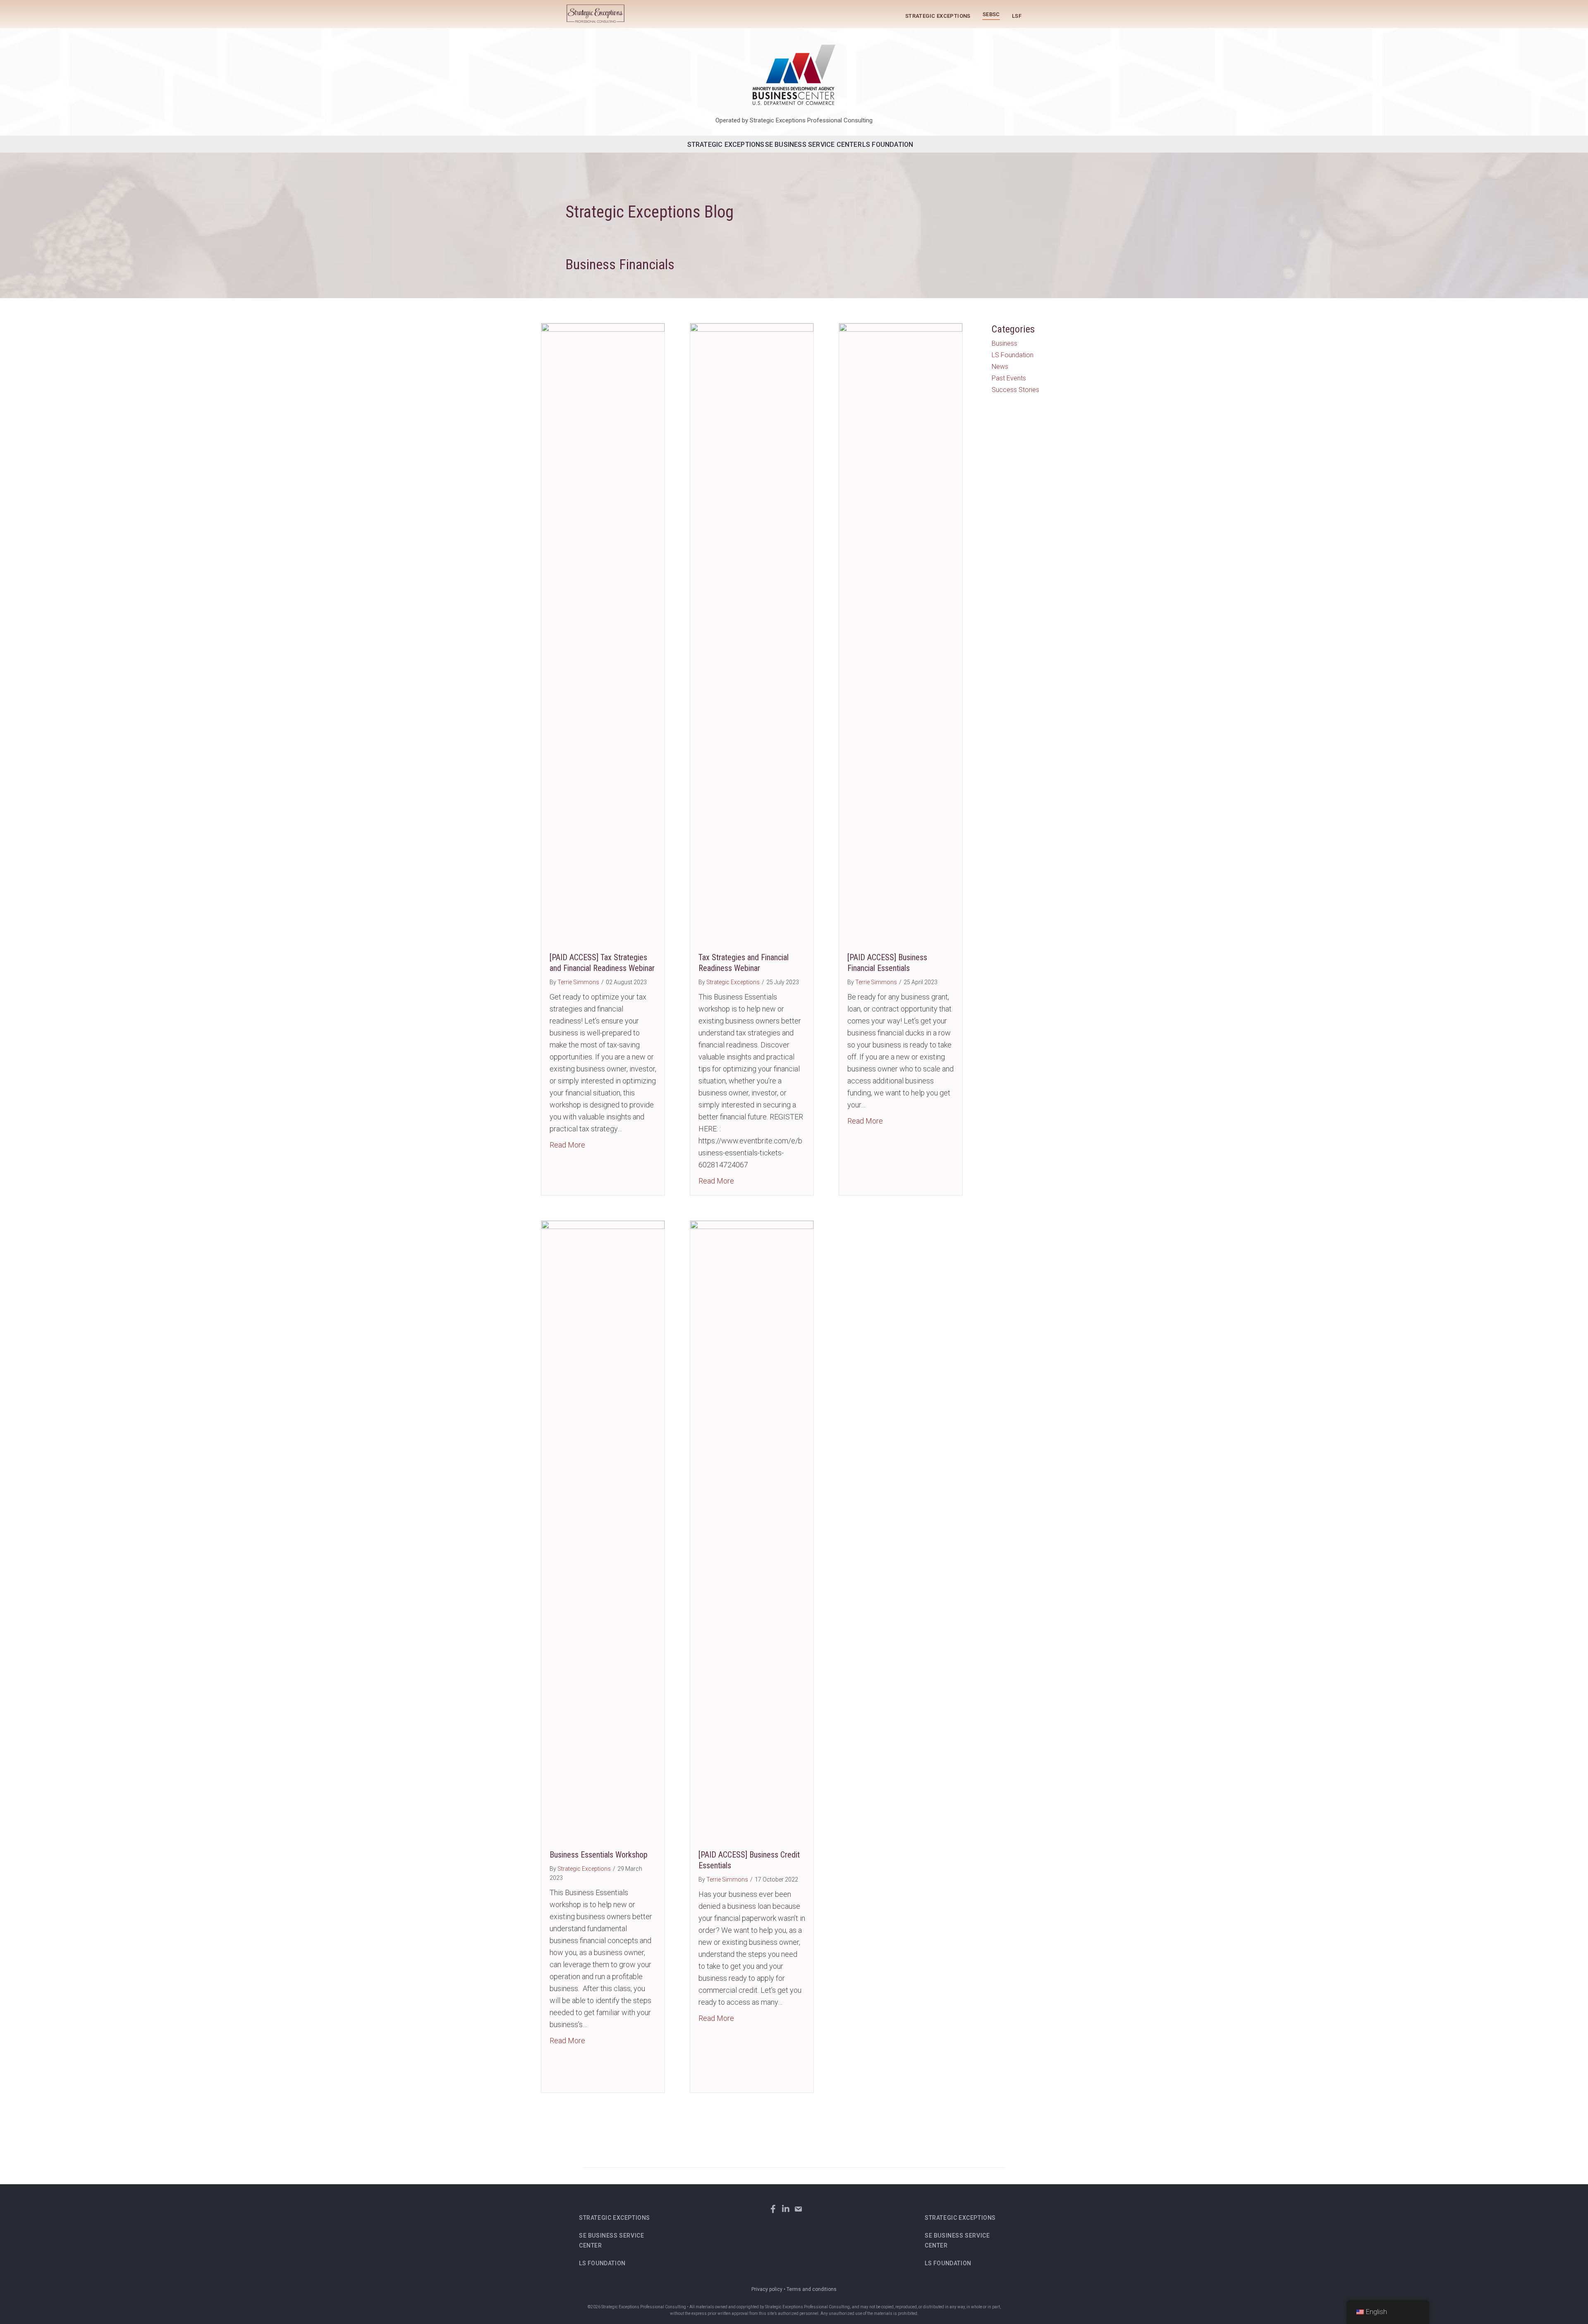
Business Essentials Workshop (599, 1855)
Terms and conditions (812, 2289)
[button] (773, 2209)
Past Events (1009, 378)
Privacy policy (767, 2289)
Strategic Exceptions (938, 16)
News (1000, 367)
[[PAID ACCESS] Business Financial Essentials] (901, 633)
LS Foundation (888, 145)
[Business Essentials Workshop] (603, 1530)
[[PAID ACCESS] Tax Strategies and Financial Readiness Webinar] (603, 633)
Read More (567, 1145)
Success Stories (1015, 390)
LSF (1017, 16)
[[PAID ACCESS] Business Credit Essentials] (752, 1530)
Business (1004, 343)
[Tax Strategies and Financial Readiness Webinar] (752, 633)
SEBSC (991, 14)
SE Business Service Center (813, 145)
